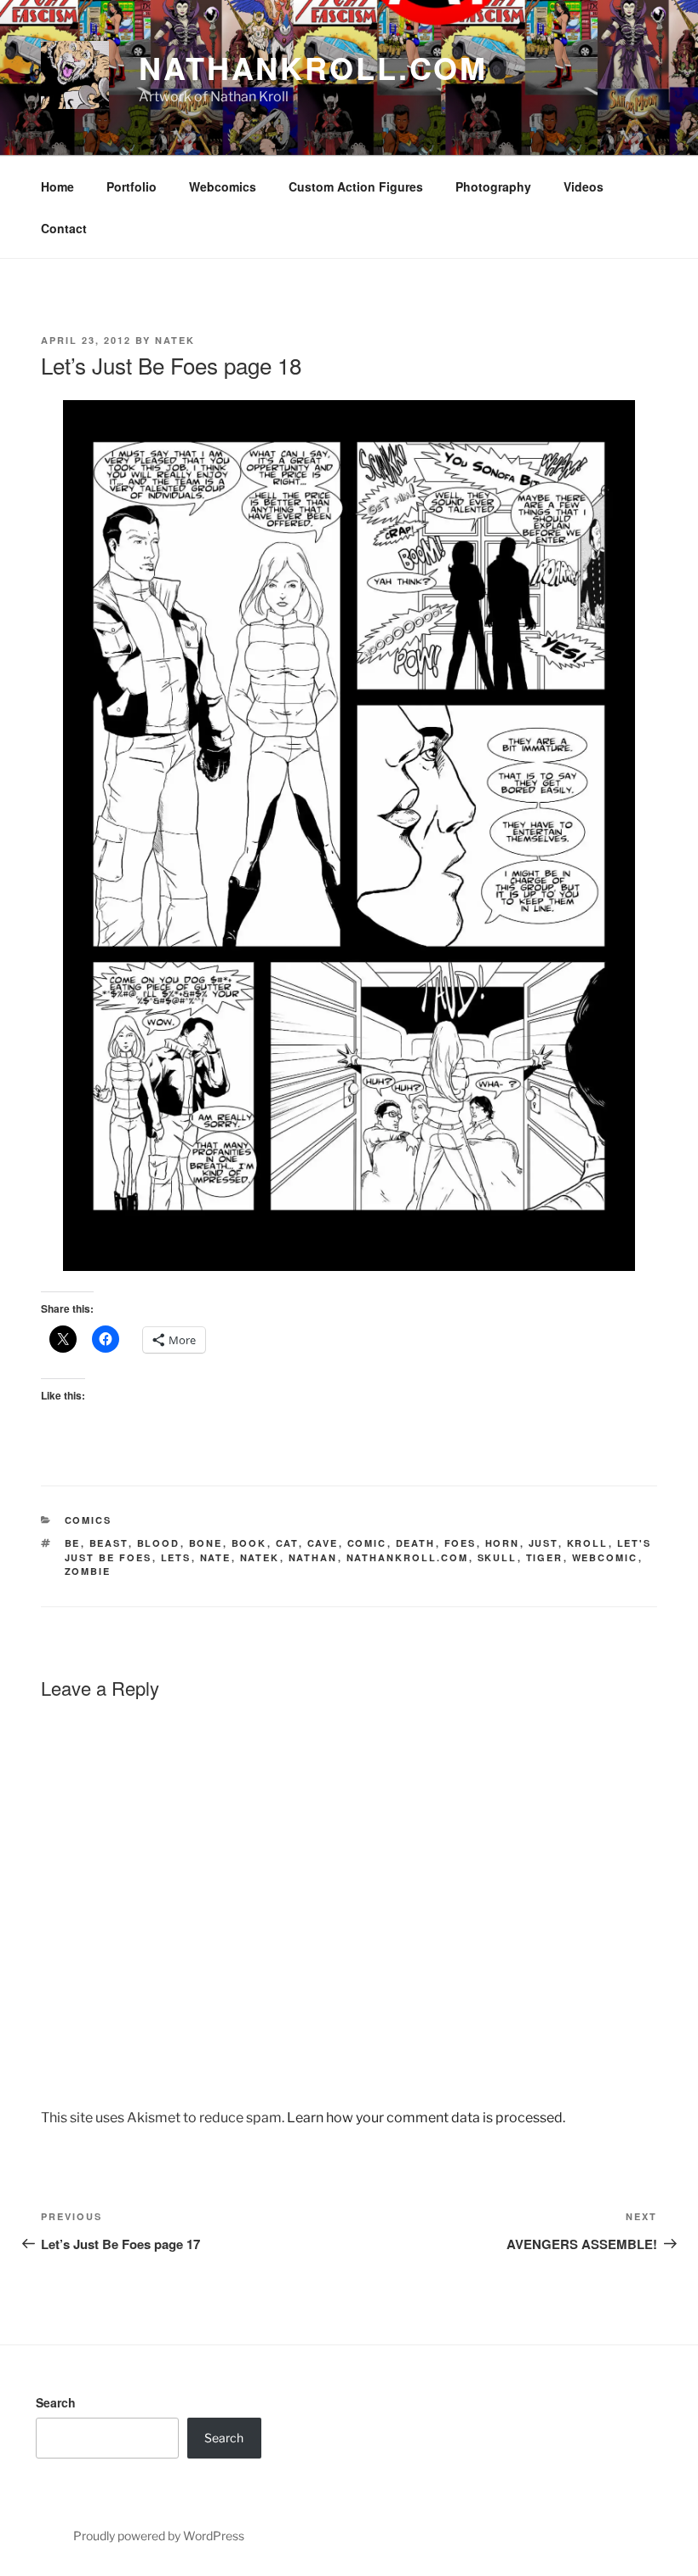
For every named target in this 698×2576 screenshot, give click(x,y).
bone (206, 1543)
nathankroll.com (313, 67)
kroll (588, 1543)
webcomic (605, 1557)
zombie (88, 1571)
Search (56, 2402)
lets (176, 1557)
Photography (493, 186)
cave (323, 1543)
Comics (89, 1520)
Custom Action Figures (356, 186)
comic (367, 1543)
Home (57, 186)
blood (159, 1543)
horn (503, 1543)
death (416, 1543)
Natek (175, 340)
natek (260, 1557)
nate (216, 1557)
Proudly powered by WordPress (159, 2536)
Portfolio (132, 186)
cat (287, 1543)
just (544, 1543)
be (73, 1543)
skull (498, 1557)
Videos (584, 186)
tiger (545, 1557)
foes (461, 1543)
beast (109, 1543)
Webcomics (223, 186)
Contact (64, 228)
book (249, 1543)
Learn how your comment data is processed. (426, 2118)
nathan (313, 1557)
